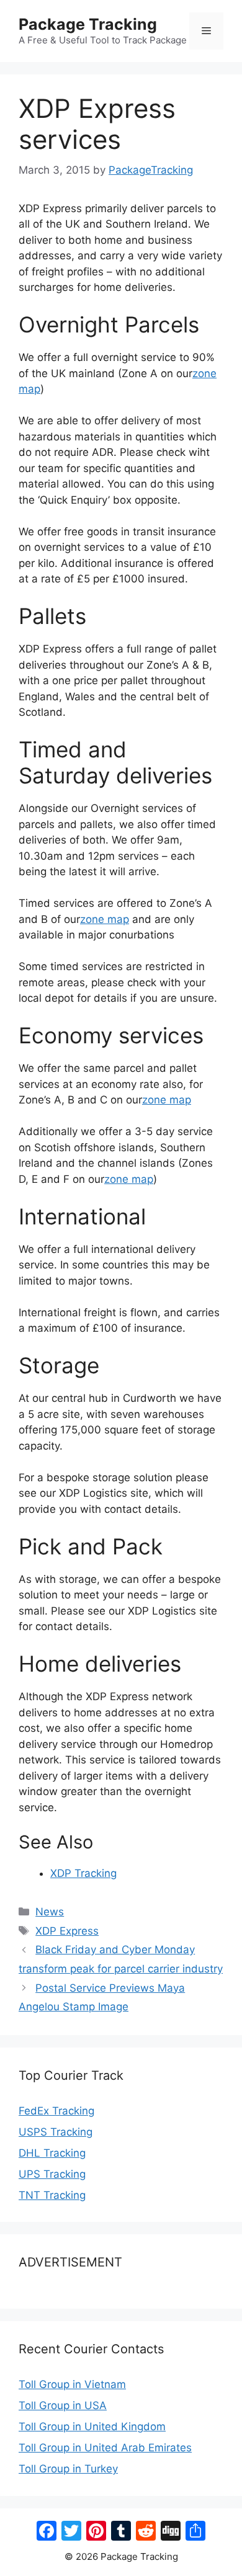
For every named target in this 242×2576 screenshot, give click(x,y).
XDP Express (67, 1931)
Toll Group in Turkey (68, 2469)
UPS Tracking (52, 2174)
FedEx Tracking (56, 2111)
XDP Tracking (83, 1873)
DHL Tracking (52, 2153)
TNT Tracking (52, 2195)
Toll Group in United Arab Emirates (105, 2448)
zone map (105, 919)
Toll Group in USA (63, 2405)
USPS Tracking (56, 2132)
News (50, 1912)
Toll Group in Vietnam (72, 2384)
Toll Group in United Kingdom (92, 2427)
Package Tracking (88, 24)
